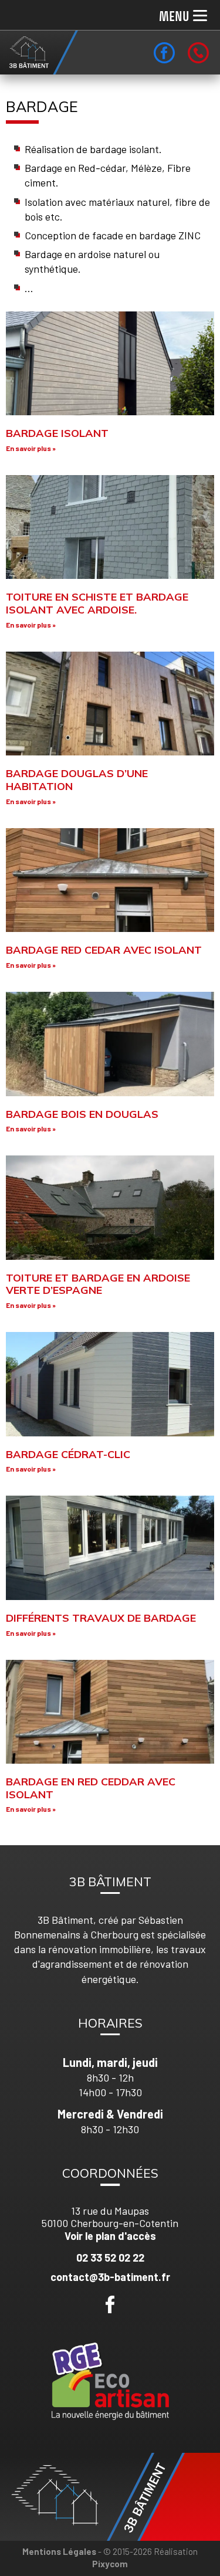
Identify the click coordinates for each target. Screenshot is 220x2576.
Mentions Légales (59, 2551)
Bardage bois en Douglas (82, 1114)
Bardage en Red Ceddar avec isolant (91, 1788)
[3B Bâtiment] (39, 52)
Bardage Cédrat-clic (68, 1454)
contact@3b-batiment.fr (110, 2277)
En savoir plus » (31, 448)
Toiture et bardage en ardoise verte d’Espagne (98, 1284)
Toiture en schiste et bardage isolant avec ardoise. (97, 603)
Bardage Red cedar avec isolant (104, 950)
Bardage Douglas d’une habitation (77, 780)
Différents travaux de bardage (101, 1618)
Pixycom (110, 2564)
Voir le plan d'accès (110, 2236)
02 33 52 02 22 (110, 2258)
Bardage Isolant (57, 433)
